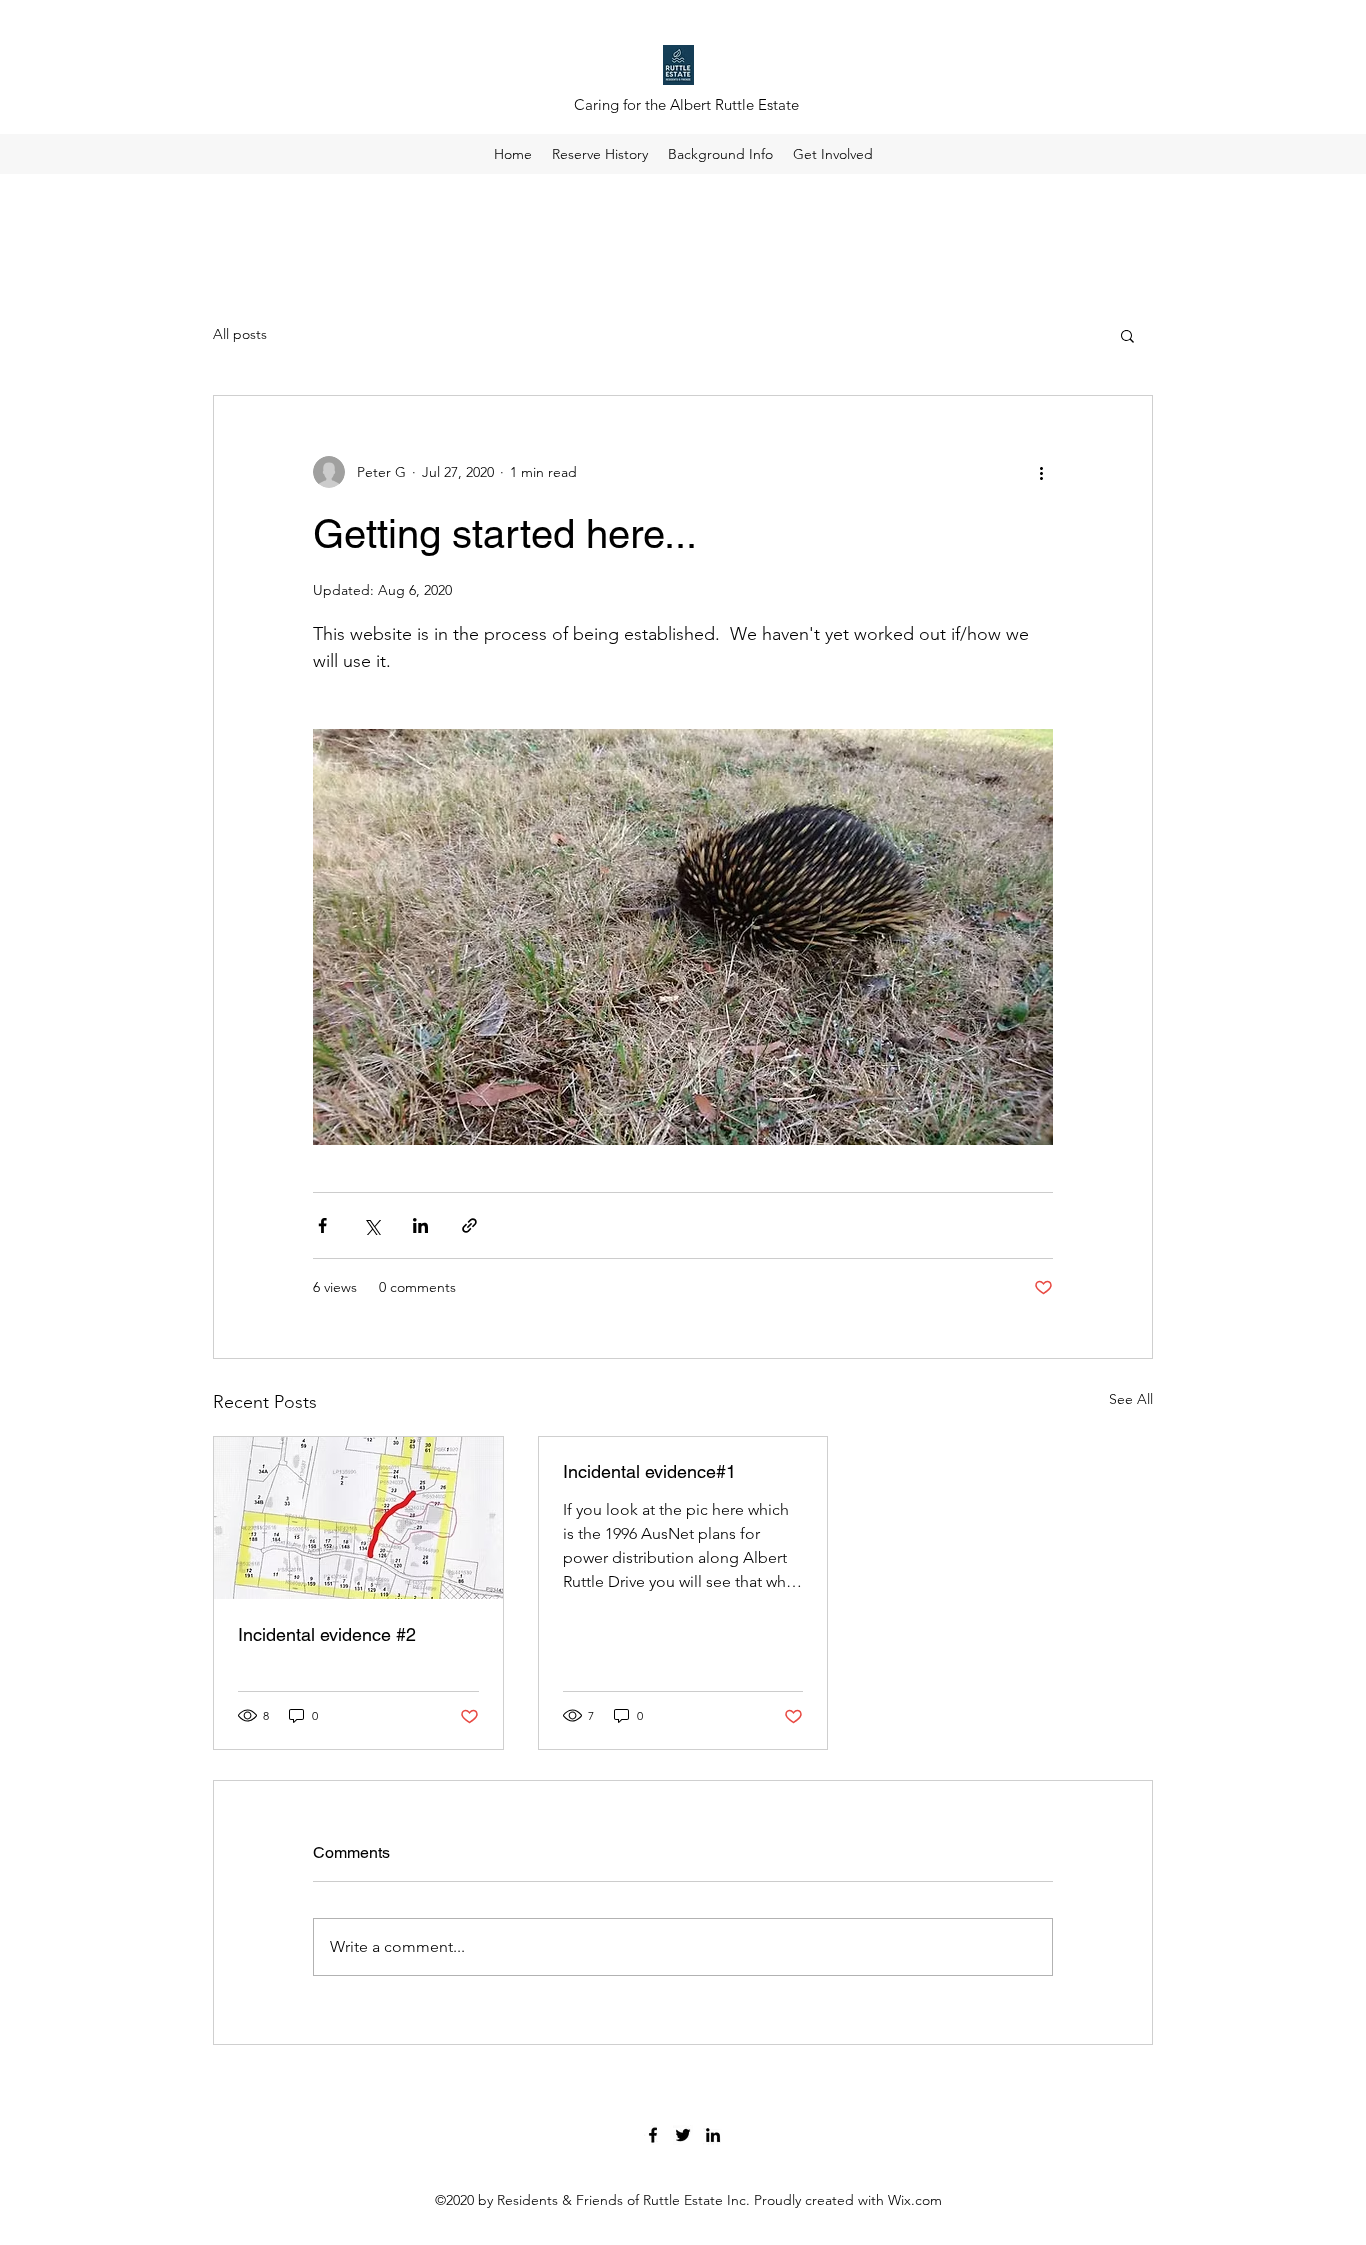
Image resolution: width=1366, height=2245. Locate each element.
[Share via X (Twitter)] (371, 1225)
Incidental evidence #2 (327, 1634)
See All (1131, 1399)
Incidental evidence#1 (649, 1471)
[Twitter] (683, 2135)
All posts (240, 334)
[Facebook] (653, 2135)
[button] (1127, 335)
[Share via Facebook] (322, 1225)
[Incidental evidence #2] (358, 1518)
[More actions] (1041, 472)
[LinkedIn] (713, 2135)
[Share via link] (469, 1225)
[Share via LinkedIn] (420, 1225)
